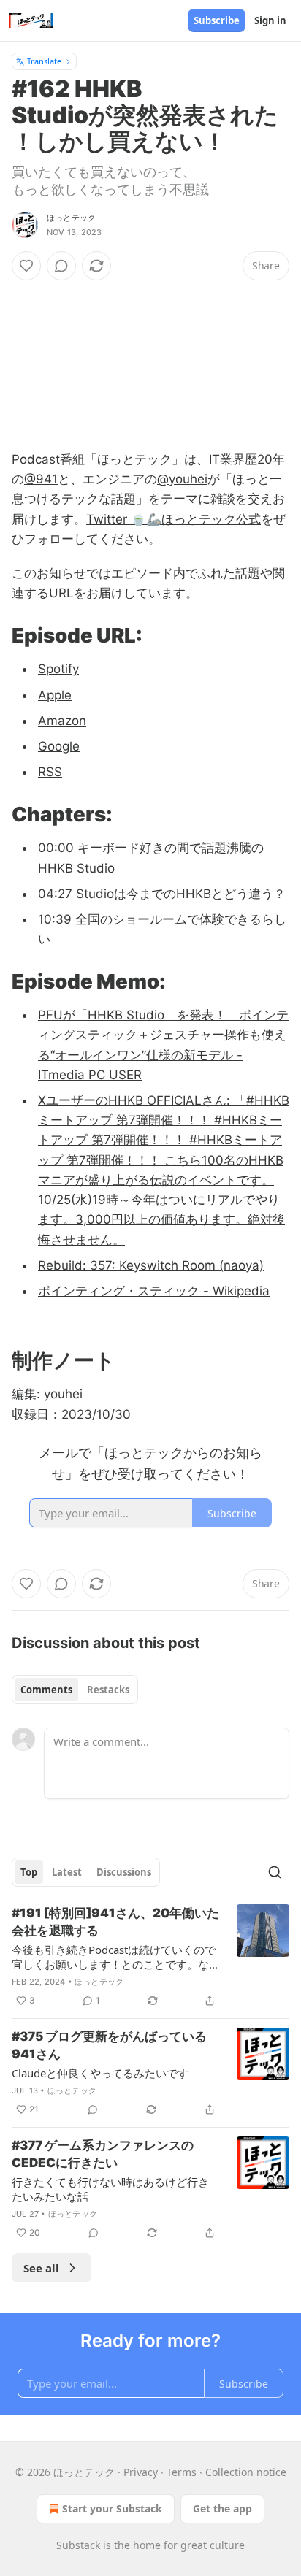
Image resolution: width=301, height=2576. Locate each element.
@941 (41, 479)
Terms (182, 2472)
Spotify (58, 669)
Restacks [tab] (108, 1690)
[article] (150, 1957)
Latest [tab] (67, 1872)
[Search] (275, 1872)
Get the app (222, 2508)
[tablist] (75, 1690)
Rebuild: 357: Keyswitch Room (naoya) (151, 1265)
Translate (44, 61)
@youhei (182, 479)
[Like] (26, 266)
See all (41, 2268)
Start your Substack (112, 2508)
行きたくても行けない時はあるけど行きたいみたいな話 (110, 2189)
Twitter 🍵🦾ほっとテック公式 (174, 519)
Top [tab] (29, 1872)
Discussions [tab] (124, 1872)
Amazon (62, 721)
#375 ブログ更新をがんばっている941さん (109, 2045)
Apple (55, 695)
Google (59, 746)
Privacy (141, 2472)
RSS (50, 772)
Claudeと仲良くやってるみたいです (100, 2073)
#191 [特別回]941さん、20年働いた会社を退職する (115, 1922)
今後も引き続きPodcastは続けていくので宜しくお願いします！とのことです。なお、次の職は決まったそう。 (114, 1957)
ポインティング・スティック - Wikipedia (154, 1291)
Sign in (270, 20)
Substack (78, 2545)
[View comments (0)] (61, 266)
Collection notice (246, 2472)
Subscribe (217, 20)
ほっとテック (71, 218)
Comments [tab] (46, 1690)
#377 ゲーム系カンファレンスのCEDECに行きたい (103, 2154)
